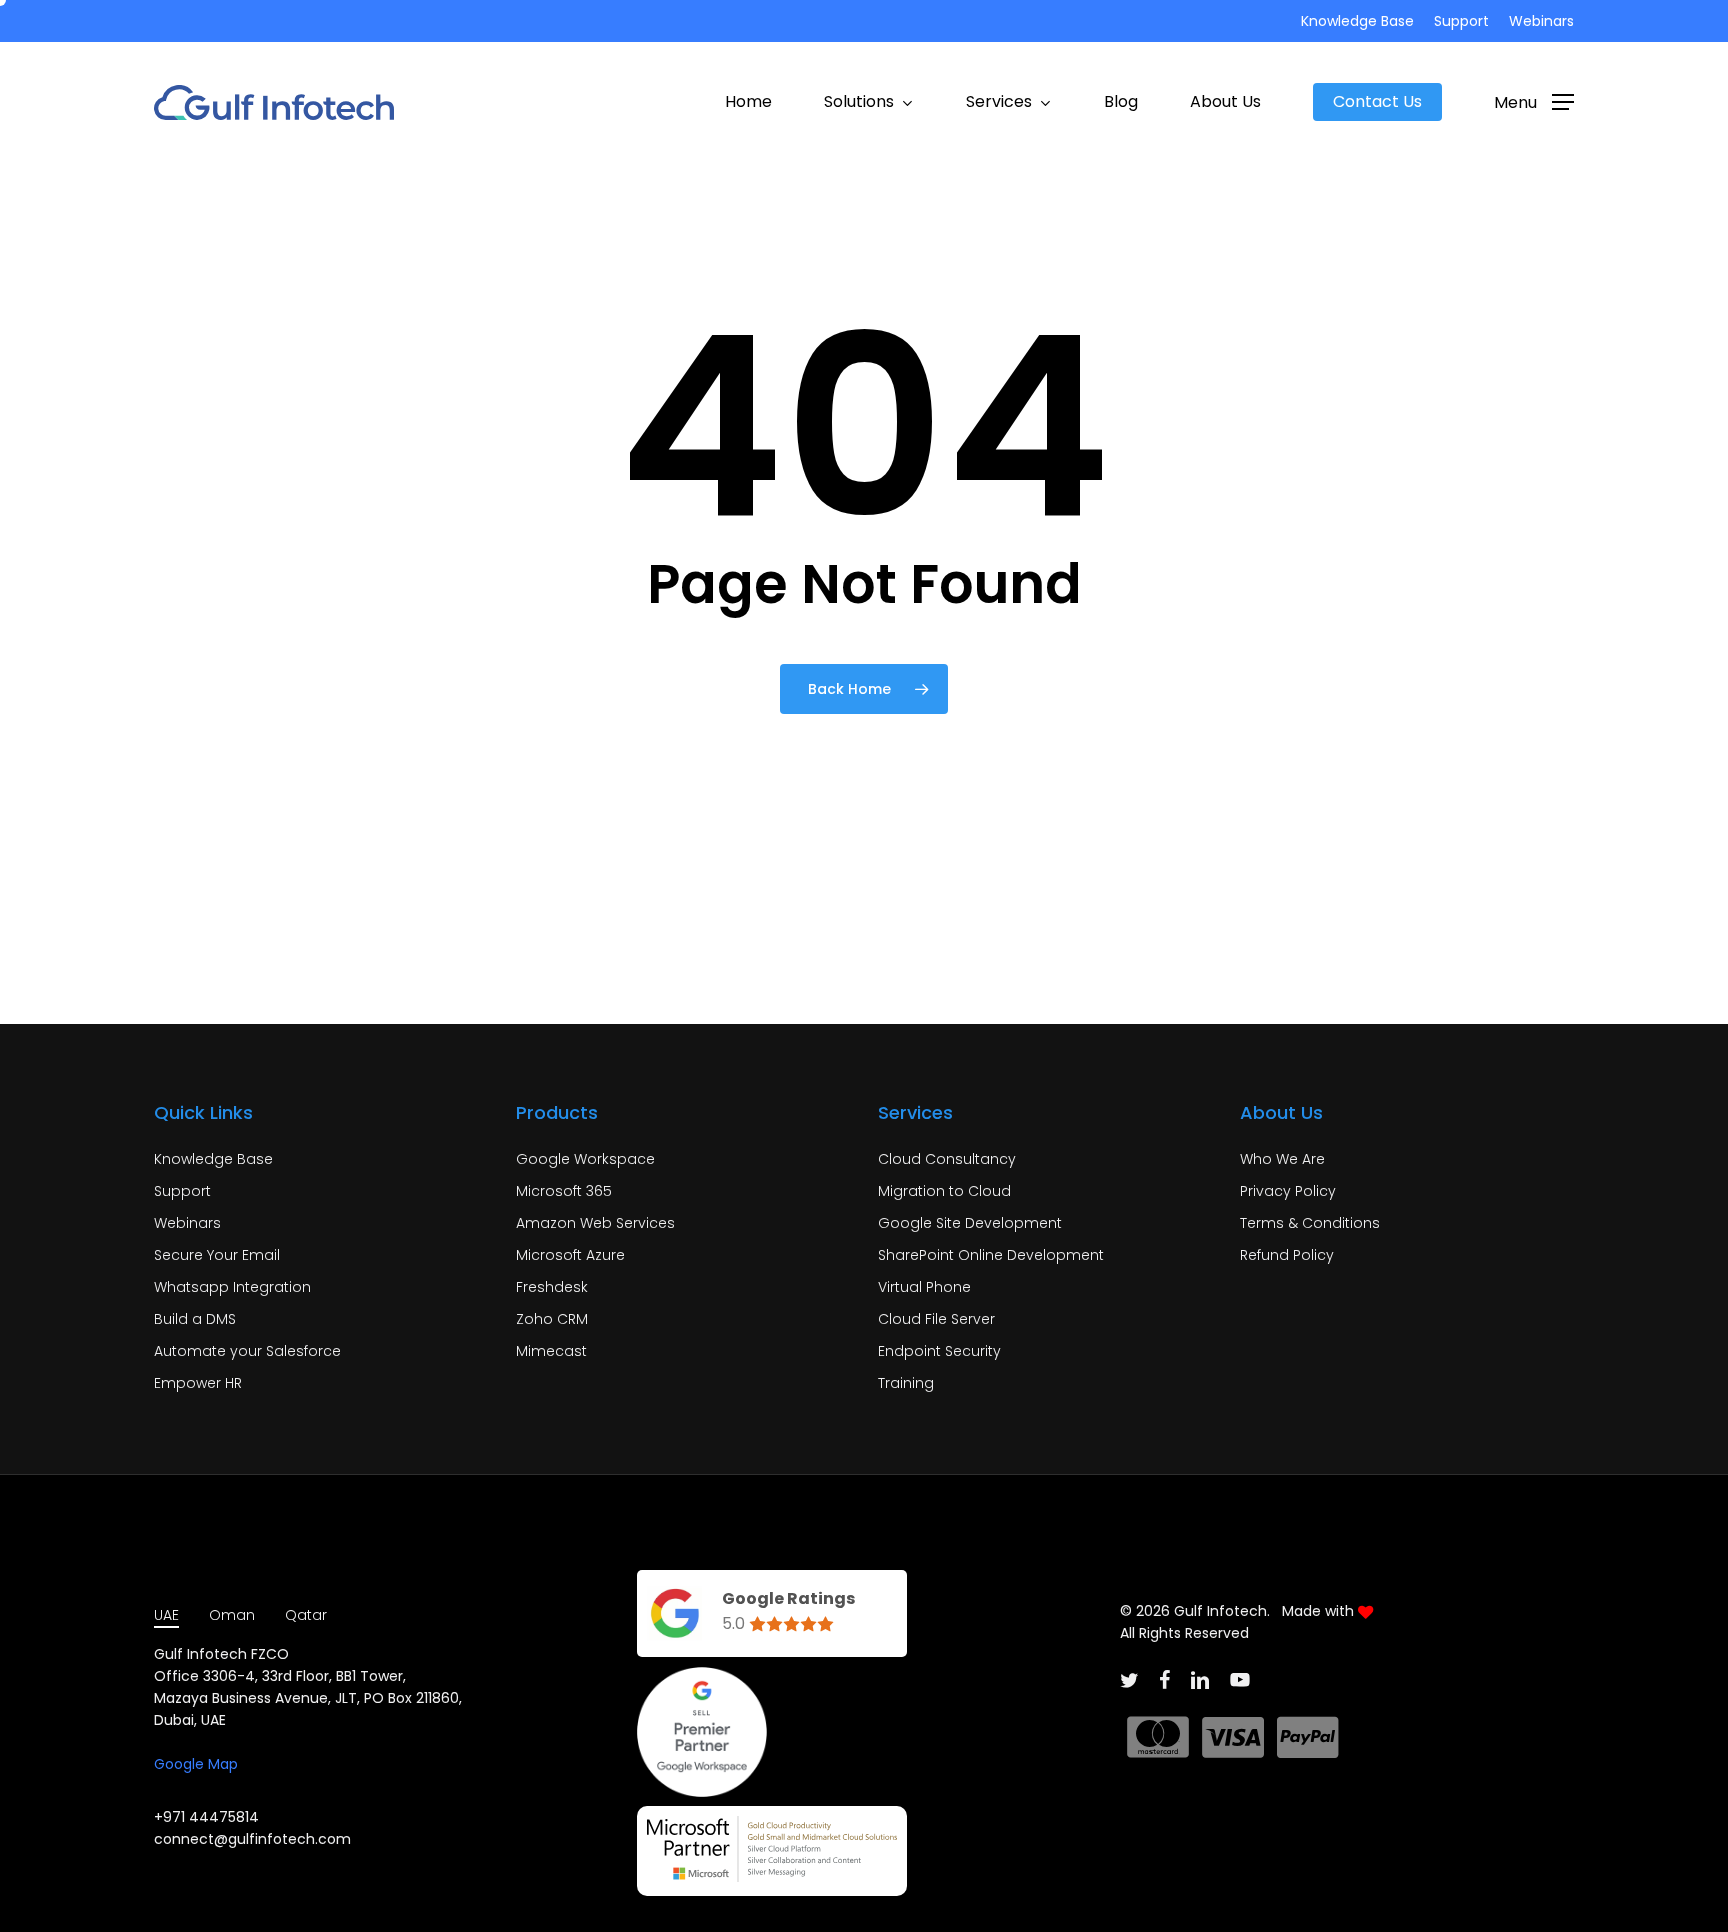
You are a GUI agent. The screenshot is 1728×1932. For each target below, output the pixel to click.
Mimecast (551, 1351)
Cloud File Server (936, 1319)
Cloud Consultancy (947, 1159)
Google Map (196, 1764)
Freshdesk (552, 1287)
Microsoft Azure (570, 1255)
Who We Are (1282, 1159)
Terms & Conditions (1310, 1223)
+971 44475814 (206, 1817)
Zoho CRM (552, 1319)
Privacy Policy (1288, 1191)
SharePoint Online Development (991, 1255)
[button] (1534, 102)
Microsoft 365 (564, 1191)
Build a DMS (195, 1319)
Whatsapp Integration (232, 1287)
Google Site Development (970, 1223)
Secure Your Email (217, 1255)
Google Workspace (585, 1159)
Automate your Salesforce (247, 1351)
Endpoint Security (939, 1351)
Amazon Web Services (595, 1223)
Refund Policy (1287, 1255)
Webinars (187, 1223)
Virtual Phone (924, 1287)
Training (906, 1383)
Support (182, 1191)
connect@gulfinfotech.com (252, 1839)
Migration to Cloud (944, 1191)
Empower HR (198, 1383)
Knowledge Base (213, 1159)
